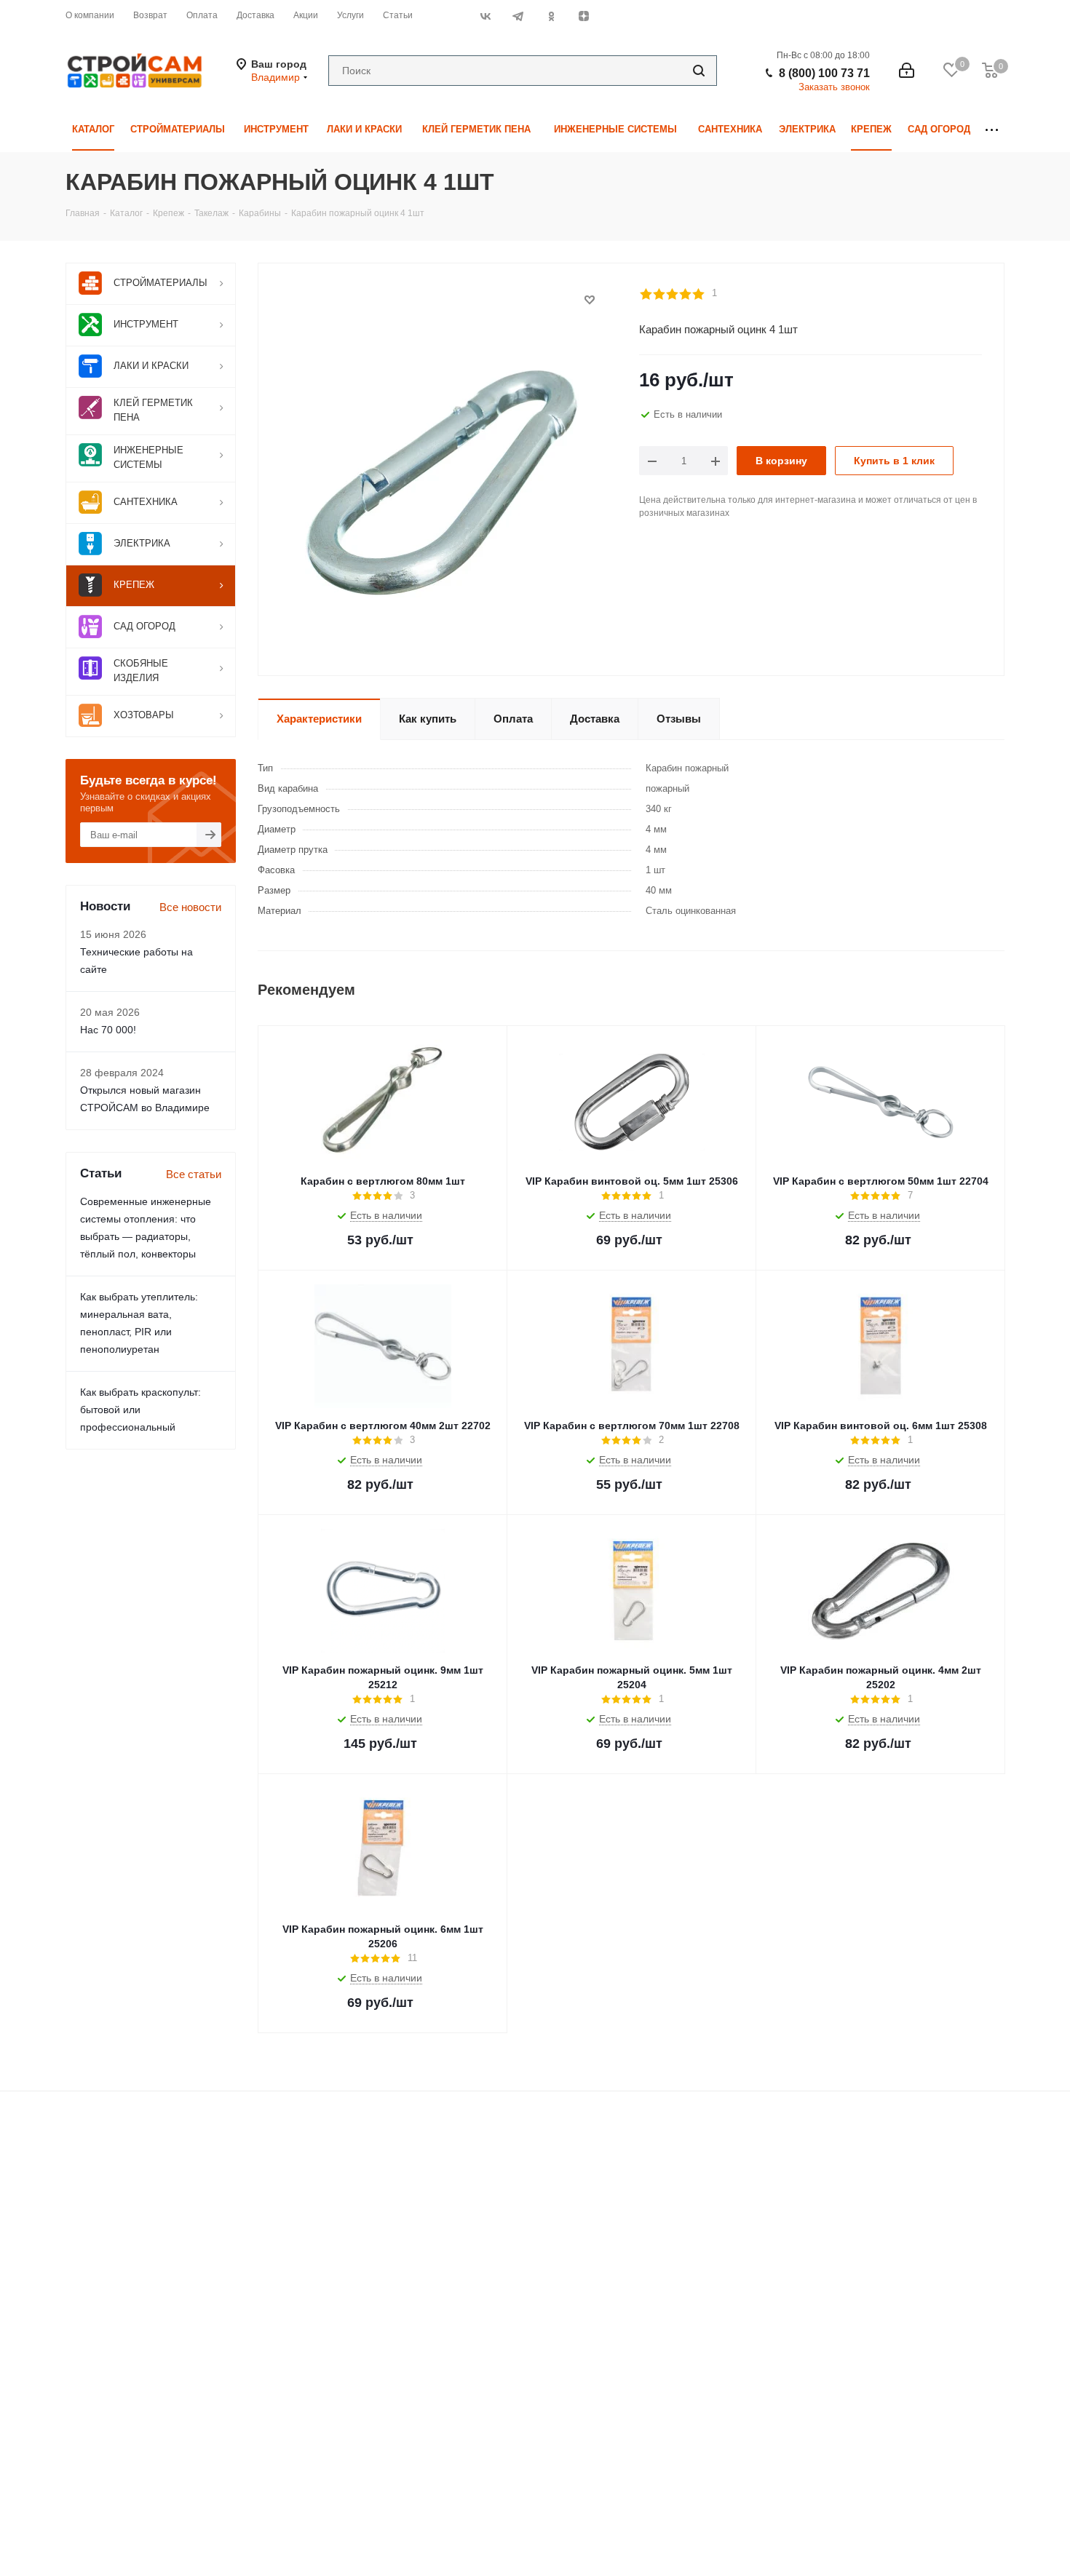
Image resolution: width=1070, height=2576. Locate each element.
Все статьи (194, 1174)
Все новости (190, 907)
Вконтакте (485, 16)
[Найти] (699, 71)
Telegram (518, 16)
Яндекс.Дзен (583, 16)
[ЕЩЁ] (992, 130)
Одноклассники (551, 16)
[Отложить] (590, 300)
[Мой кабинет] (907, 71)
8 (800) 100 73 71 (824, 73)
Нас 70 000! (108, 1030)
